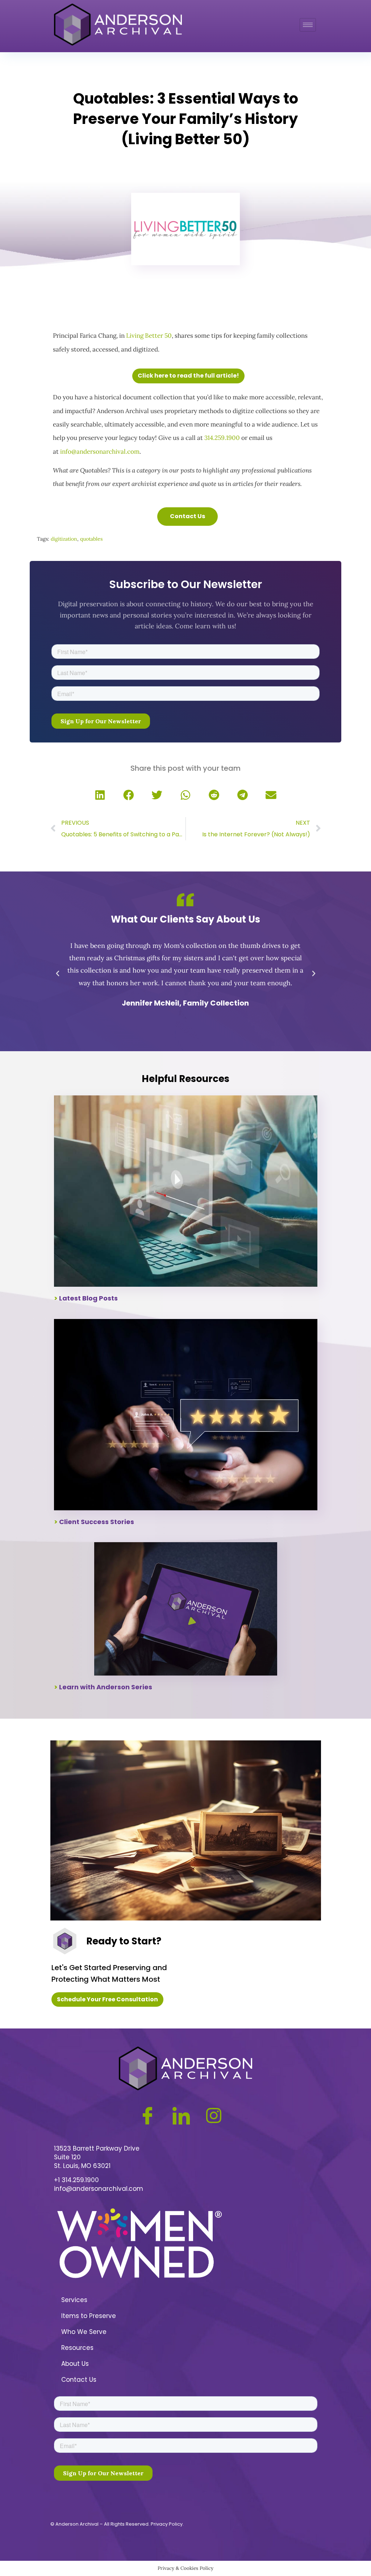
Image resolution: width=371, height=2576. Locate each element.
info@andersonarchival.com (100, 451)
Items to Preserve (89, 2316)
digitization (64, 539)
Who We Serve (84, 2332)
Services (74, 2300)
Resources (77, 2348)
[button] (100, 796)
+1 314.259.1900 (76, 2180)
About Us (75, 2364)
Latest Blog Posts (88, 1298)
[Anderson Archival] (118, 25)
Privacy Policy (167, 2524)
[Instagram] (219, 2112)
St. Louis (66, 2166)
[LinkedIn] (187, 2112)
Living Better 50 (149, 336)
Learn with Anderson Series (106, 1687)
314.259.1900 (222, 438)
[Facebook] (153, 2112)
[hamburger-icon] (308, 25)
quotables (91, 539)
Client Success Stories (97, 1522)
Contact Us (79, 2380)
